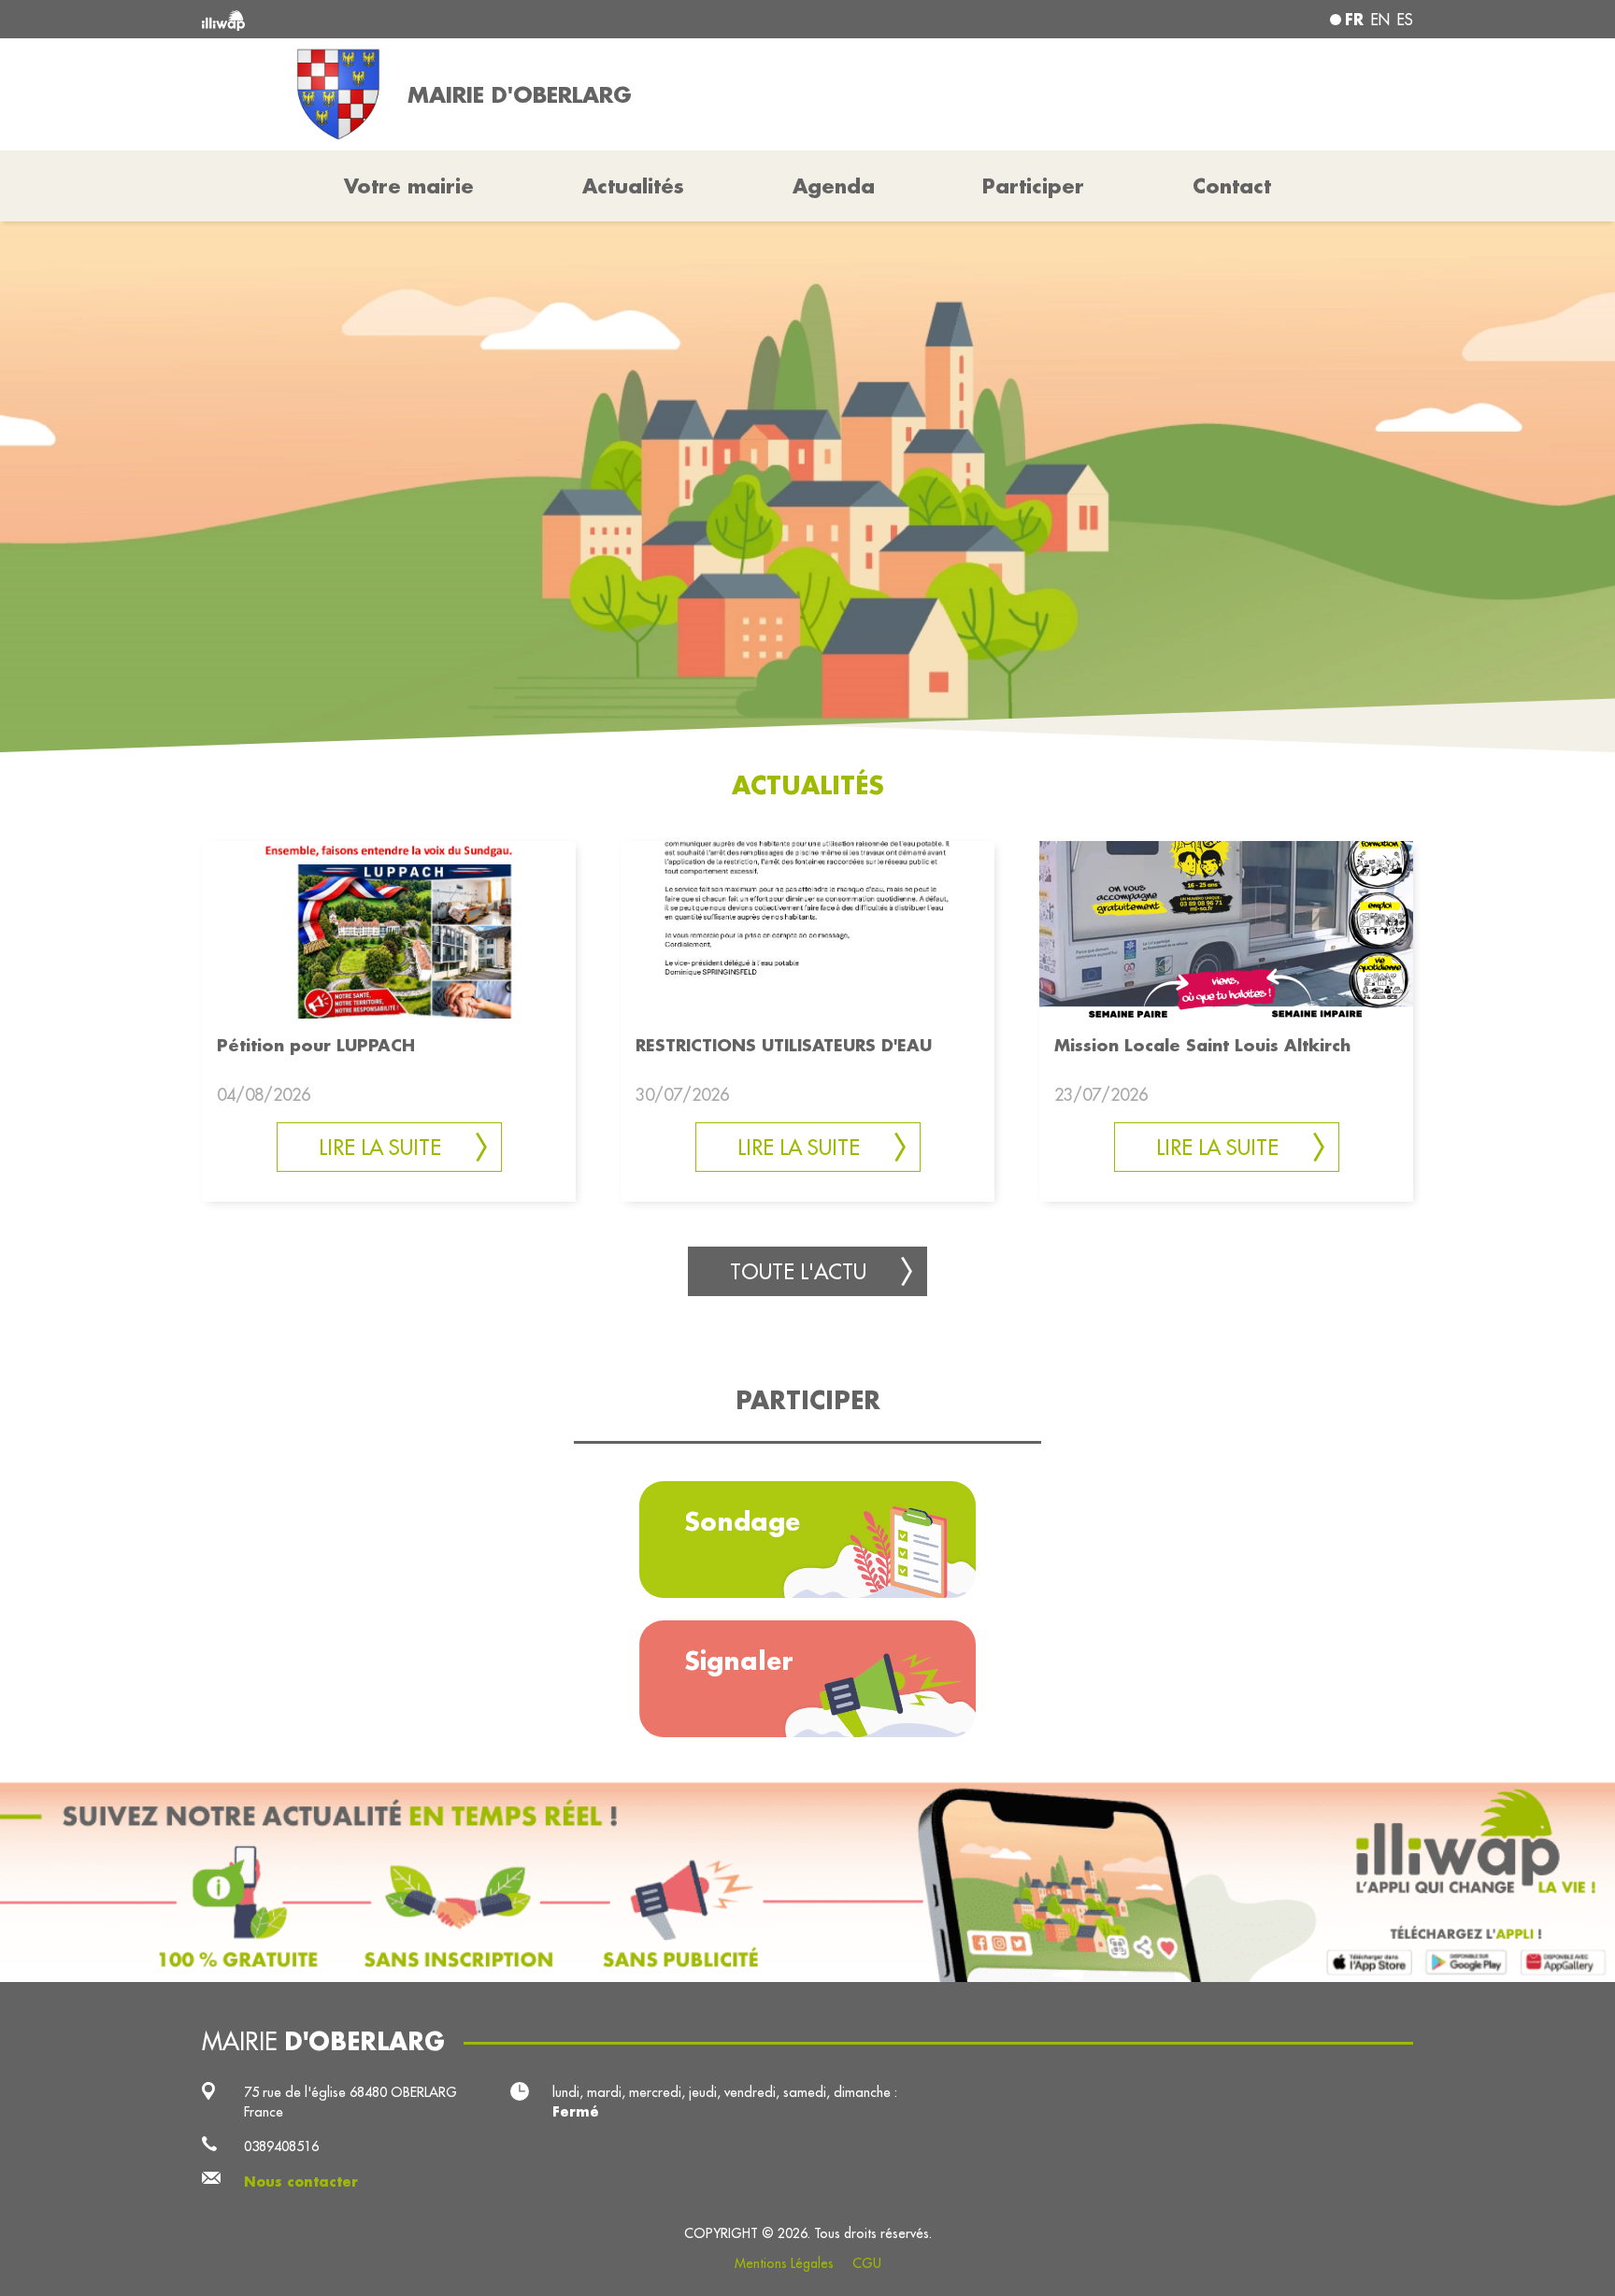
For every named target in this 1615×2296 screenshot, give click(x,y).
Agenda (834, 186)
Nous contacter (301, 2182)
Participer (1033, 186)
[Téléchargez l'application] (807, 1882)
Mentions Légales (784, 2263)
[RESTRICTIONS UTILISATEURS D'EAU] (807, 928)
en (1380, 20)
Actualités (633, 186)
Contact (1232, 186)
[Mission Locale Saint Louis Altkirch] (1226, 928)
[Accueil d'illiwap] (448, 19)
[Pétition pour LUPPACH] (389, 928)
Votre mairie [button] (409, 186)
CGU (867, 2263)
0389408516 (281, 2146)
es (1405, 20)
